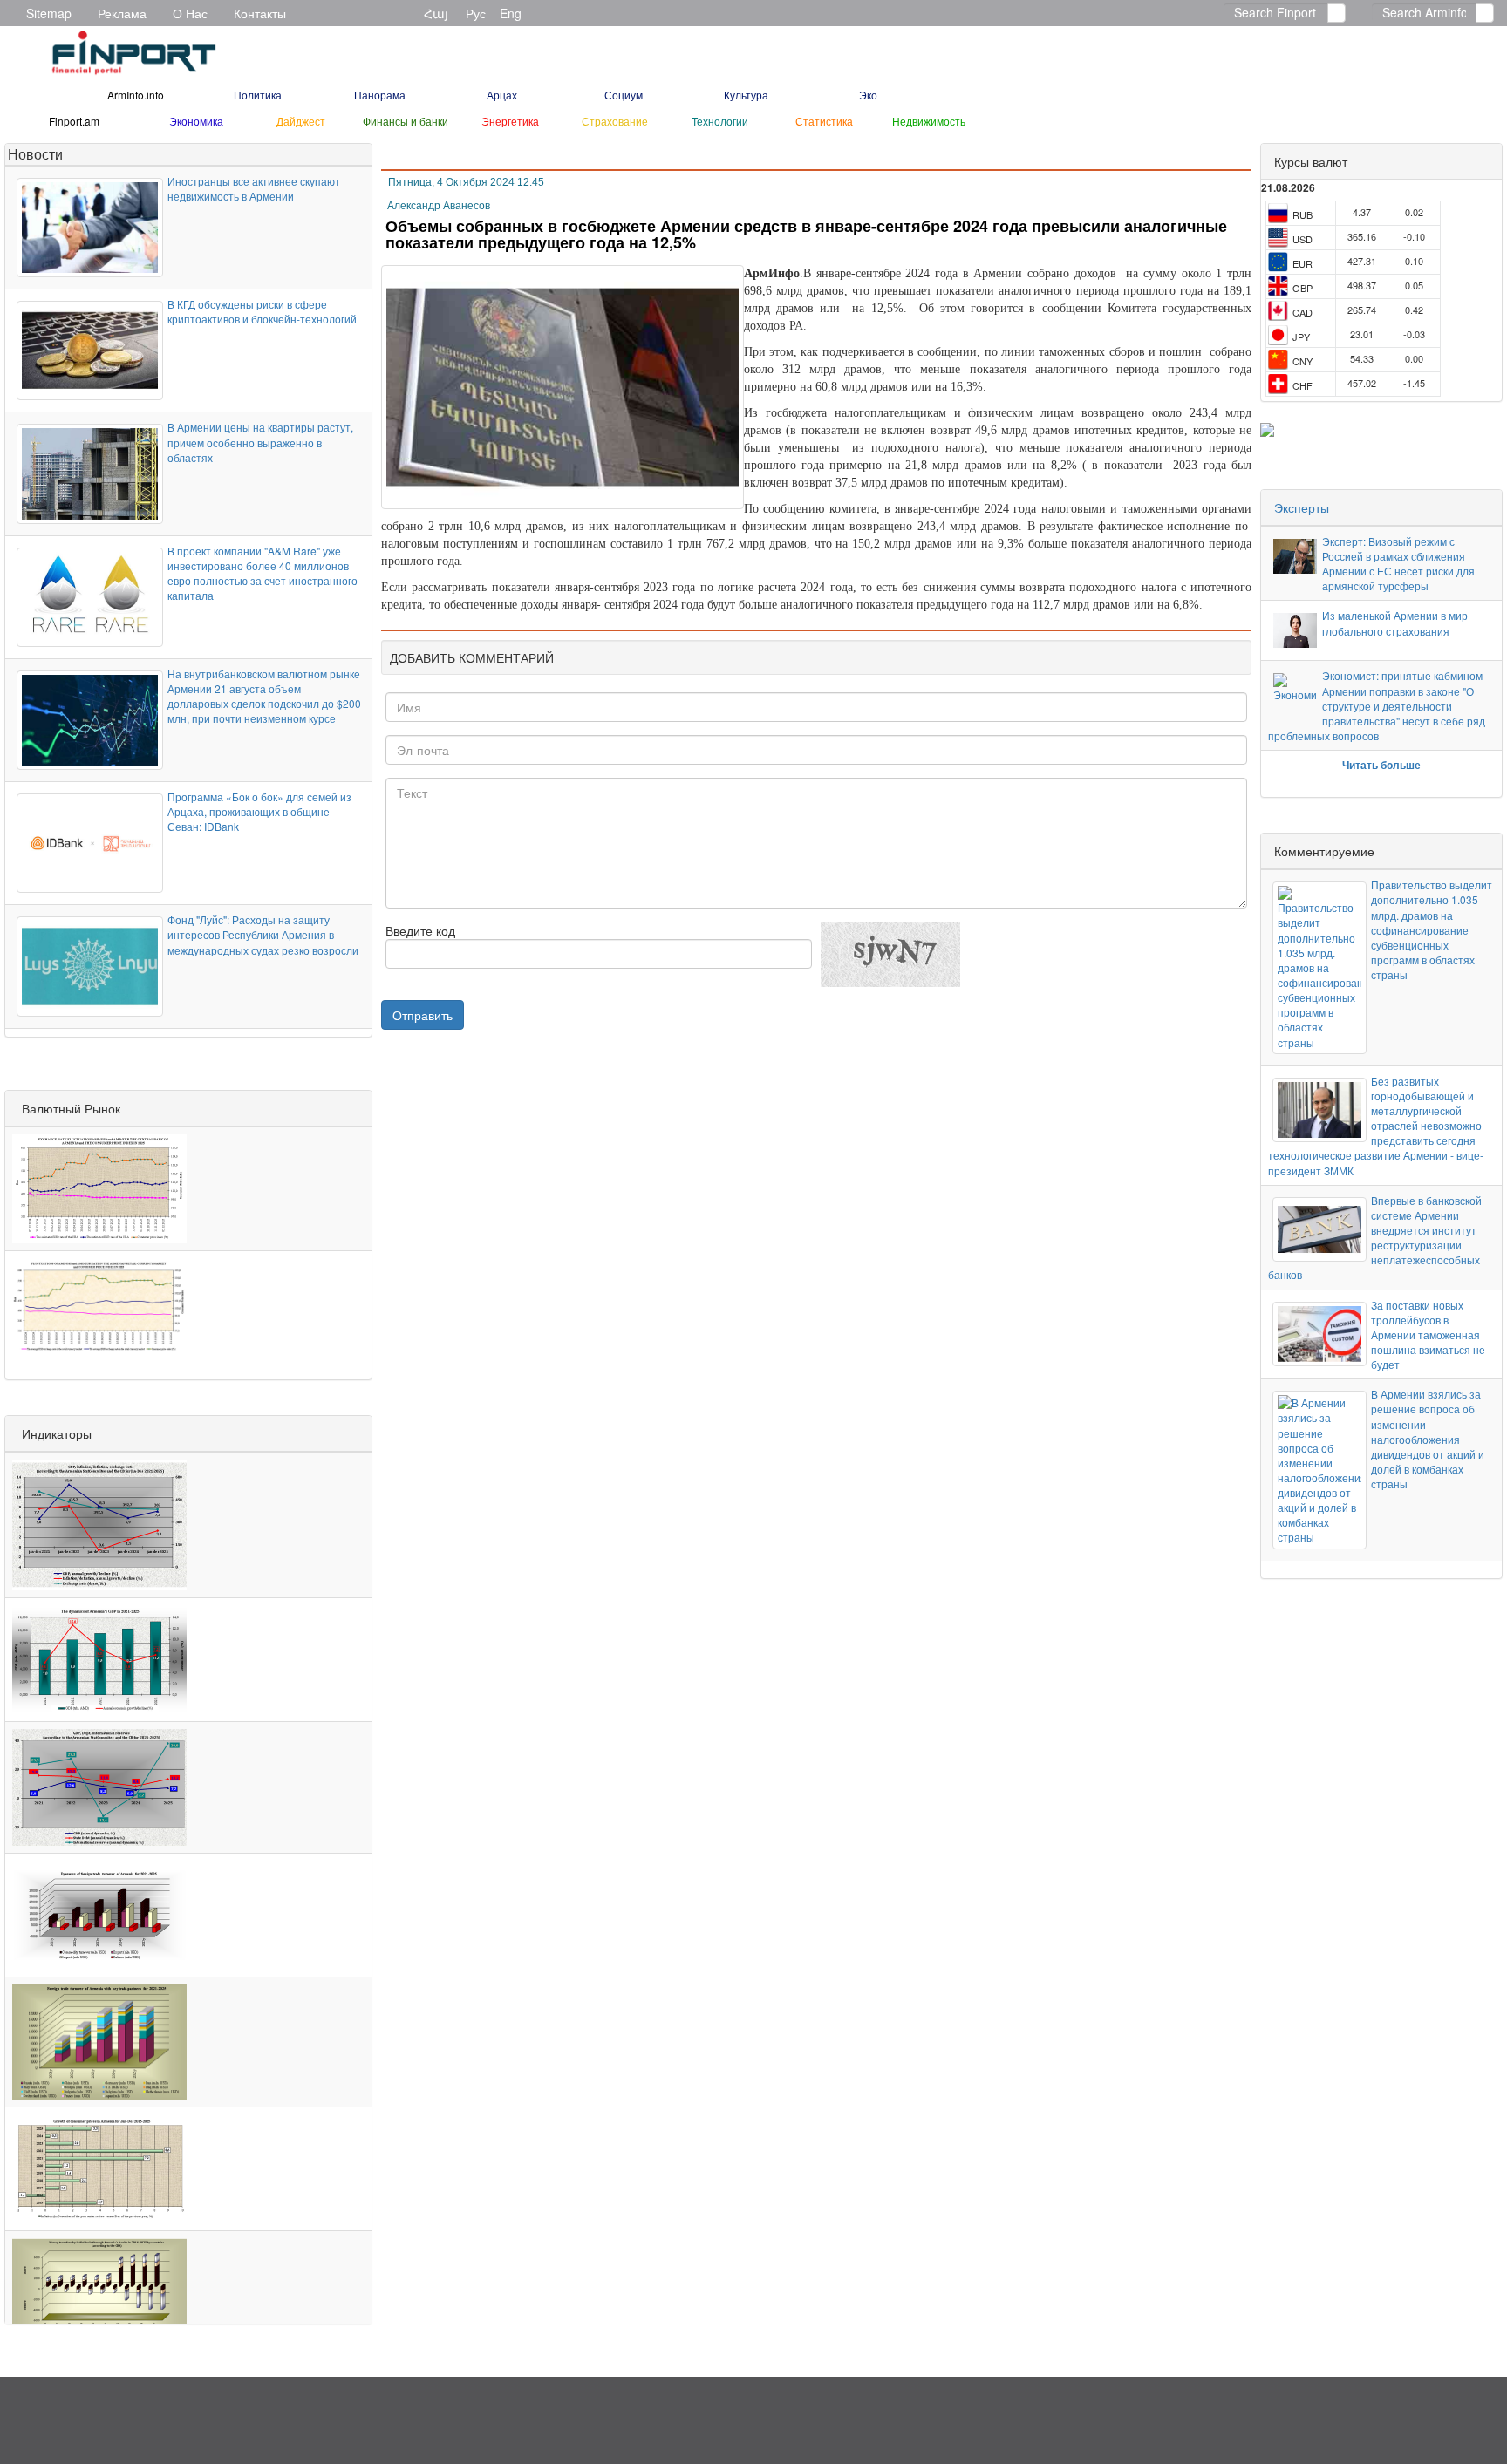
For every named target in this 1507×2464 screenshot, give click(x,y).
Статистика (824, 121)
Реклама (122, 13)
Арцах (502, 95)
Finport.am (74, 121)
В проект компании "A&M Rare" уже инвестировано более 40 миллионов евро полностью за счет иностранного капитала (263, 573)
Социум (624, 95)
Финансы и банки (406, 121)
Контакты (260, 13)
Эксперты (1302, 507)
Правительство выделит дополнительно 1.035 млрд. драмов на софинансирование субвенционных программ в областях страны (1432, 929)
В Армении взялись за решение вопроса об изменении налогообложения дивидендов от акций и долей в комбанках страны (1428, 1439)
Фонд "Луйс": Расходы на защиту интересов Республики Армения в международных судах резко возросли (263, 934)
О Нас (190, 13)
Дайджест (301, 121)
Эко (868, 95)
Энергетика (510, 121)
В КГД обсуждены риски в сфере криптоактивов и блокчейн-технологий (262, 311)
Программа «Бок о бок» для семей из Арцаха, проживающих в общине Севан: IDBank (259, 811)
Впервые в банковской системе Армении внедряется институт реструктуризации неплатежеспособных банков (1375, 1238)
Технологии (720, 121)
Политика (258, 95)
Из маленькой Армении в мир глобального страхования (1395, 623)
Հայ (436, 13)
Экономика (196, 121)
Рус (476, 13)
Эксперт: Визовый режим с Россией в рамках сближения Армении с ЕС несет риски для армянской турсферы (1398, 563)
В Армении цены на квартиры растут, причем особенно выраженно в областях (260, 442)
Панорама (380, 95)
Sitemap (49, 13)
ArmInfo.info (136, 95)
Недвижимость (929, 121)
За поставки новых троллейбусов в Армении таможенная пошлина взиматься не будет (1428, 1335)
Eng (511, 13)
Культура (746, 95)
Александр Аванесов (439, 206)
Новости (35, 154)
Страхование (615, 121)
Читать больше (1381, 765)
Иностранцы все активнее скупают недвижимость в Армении (254, 188)
